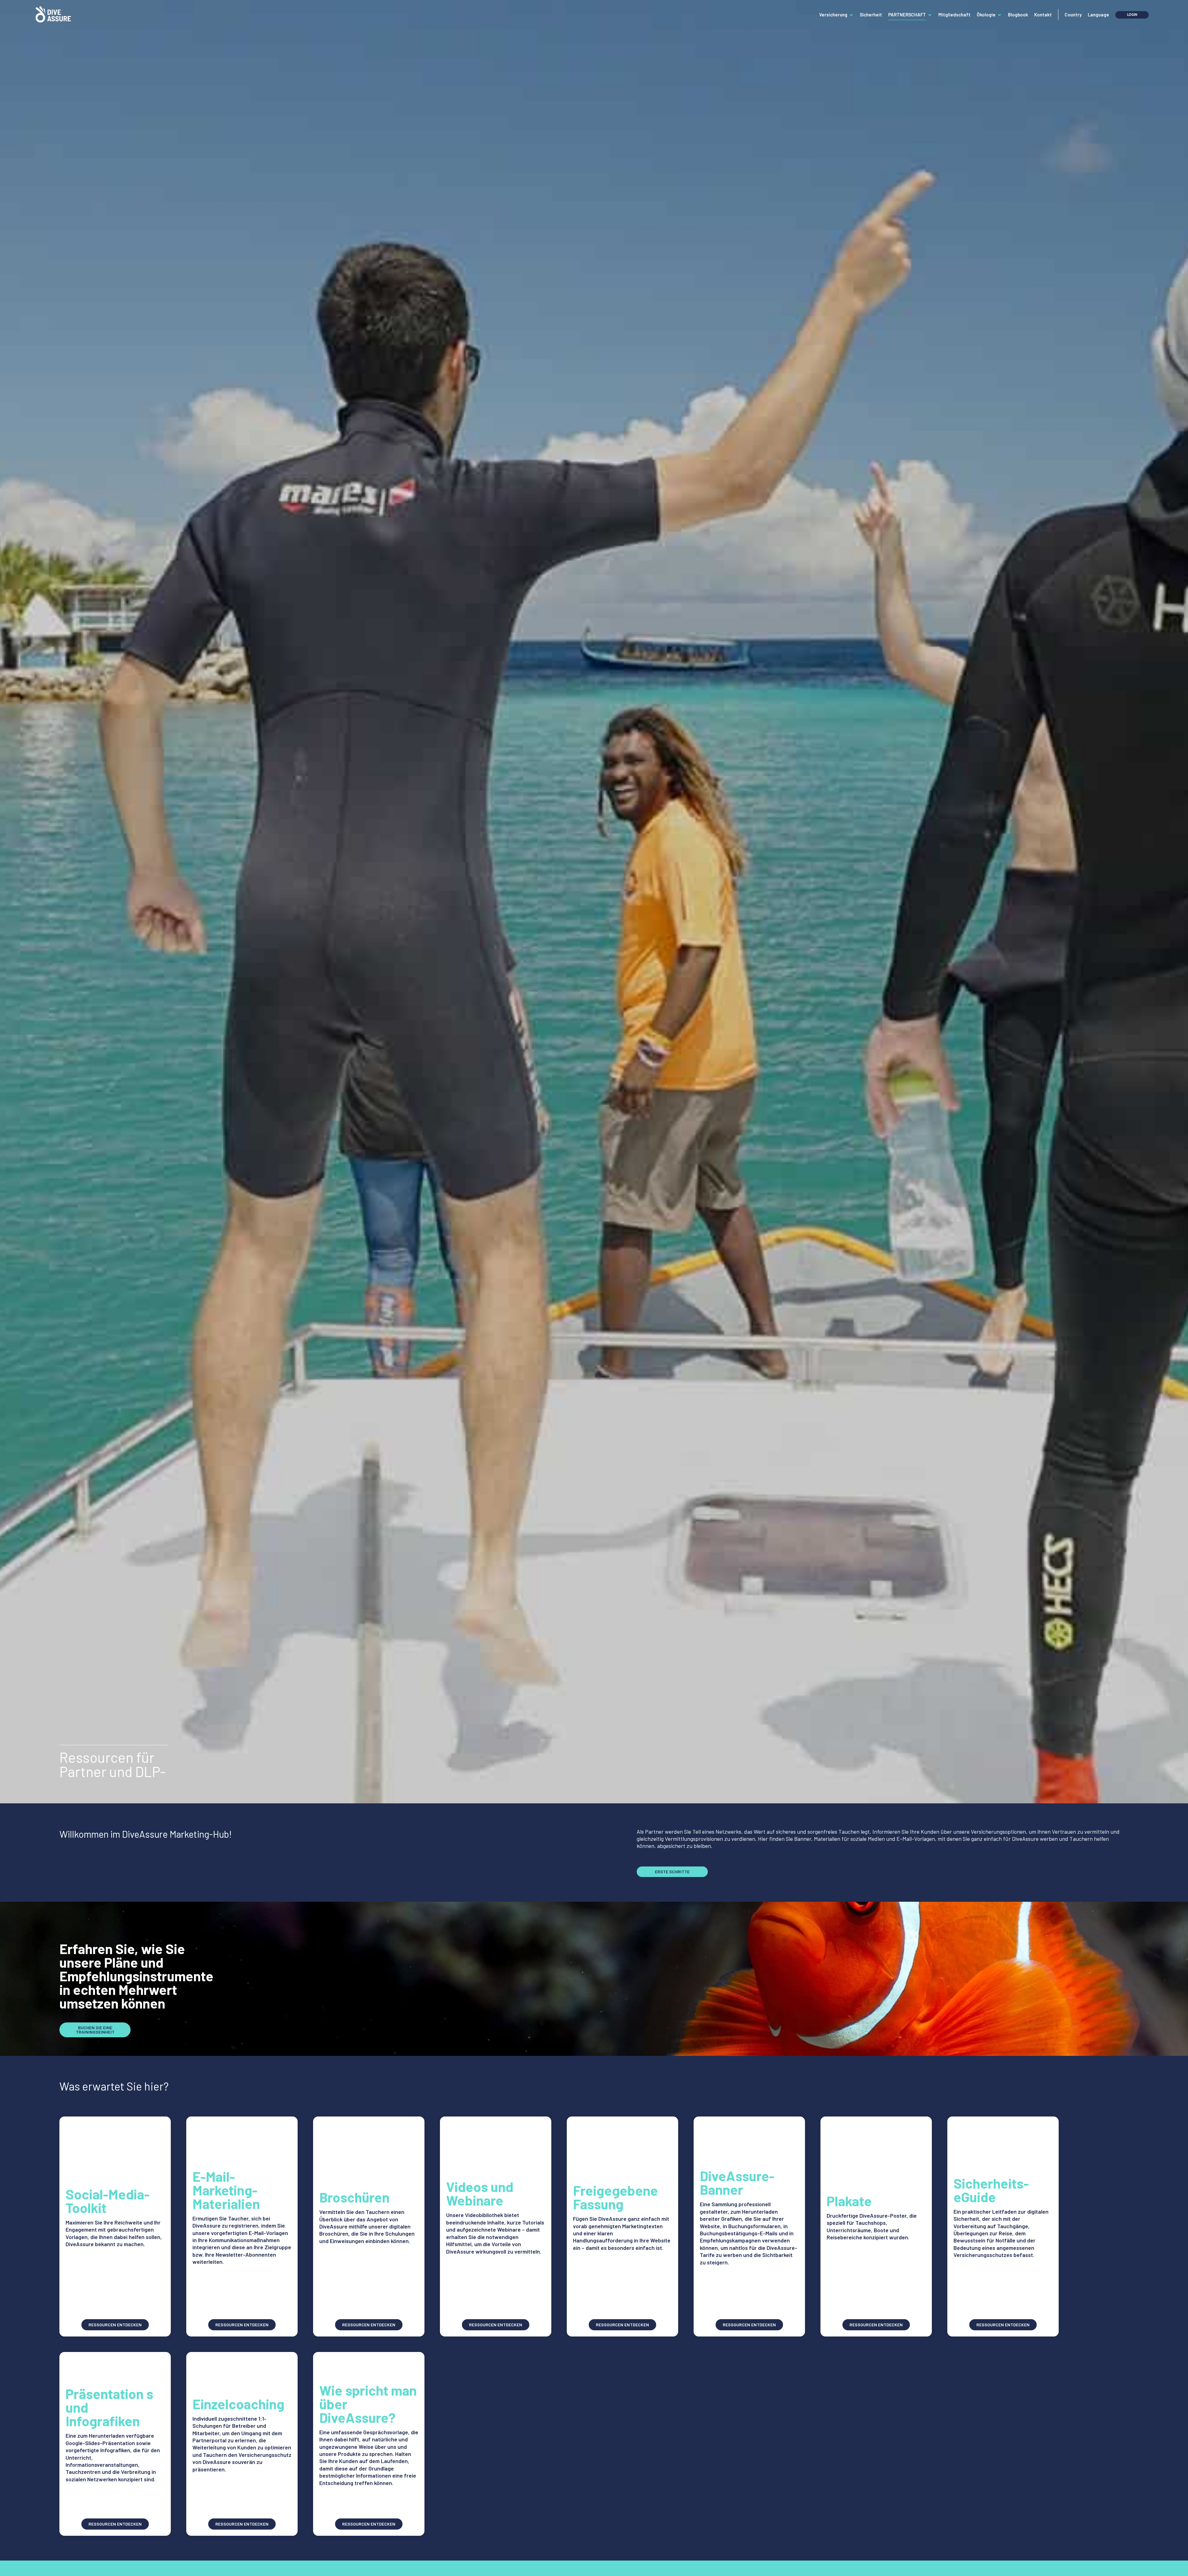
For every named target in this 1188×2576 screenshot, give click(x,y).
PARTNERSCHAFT (907, 15)
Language (1098, 15)
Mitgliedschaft (954, 15)
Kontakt (1043, 15)
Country (1073, 15)
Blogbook (1018, 15)
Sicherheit (871, 15)
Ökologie (986, 15)
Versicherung (833, 15)
